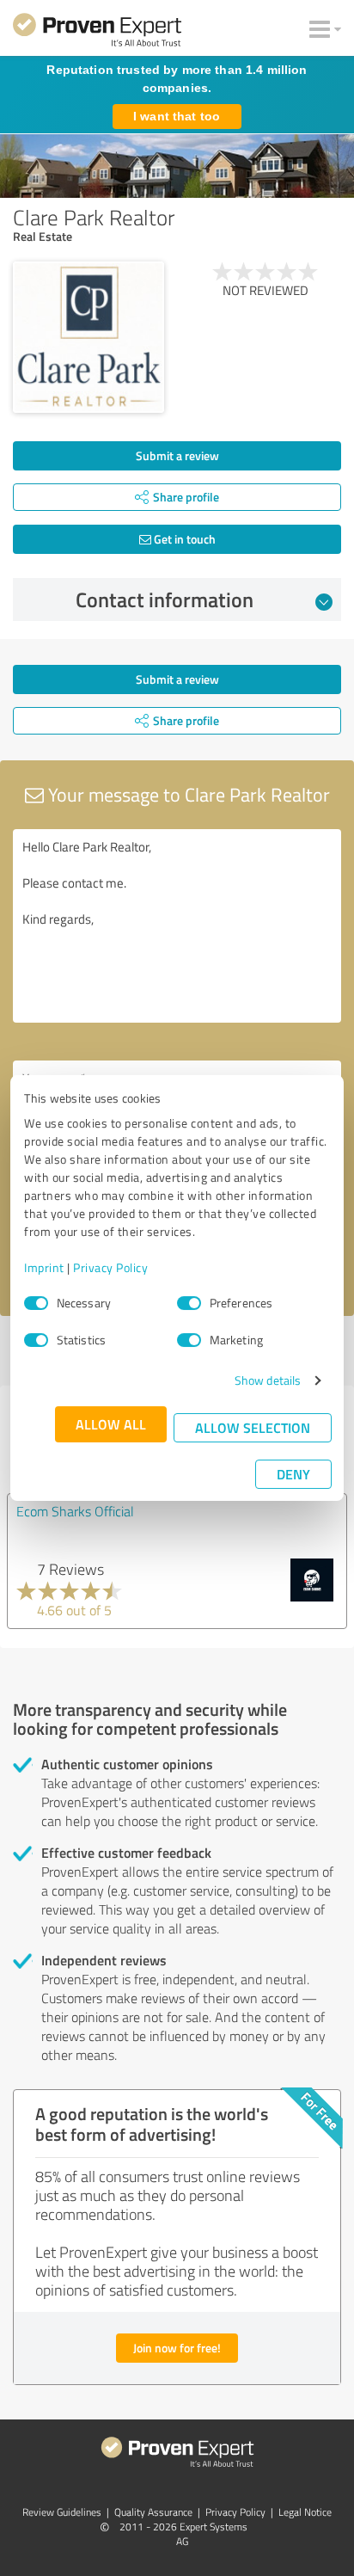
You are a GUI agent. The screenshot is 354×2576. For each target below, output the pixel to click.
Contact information (165, 599)
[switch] (189, 1303)
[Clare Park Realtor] (88, 337)
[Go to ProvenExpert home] (97, 33)
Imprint (44, 1267)
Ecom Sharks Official (75, 1511)
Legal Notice (305, 2512)
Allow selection (253, 1427)
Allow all (111, 1424)
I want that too (177, 116)
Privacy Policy (110, 1267)
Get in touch (183, 539)
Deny (293, 1474)
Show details (268, 1380)
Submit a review (177, 455)
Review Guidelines (62, 2512)
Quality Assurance (153, 2512)
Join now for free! (177, 2348)
